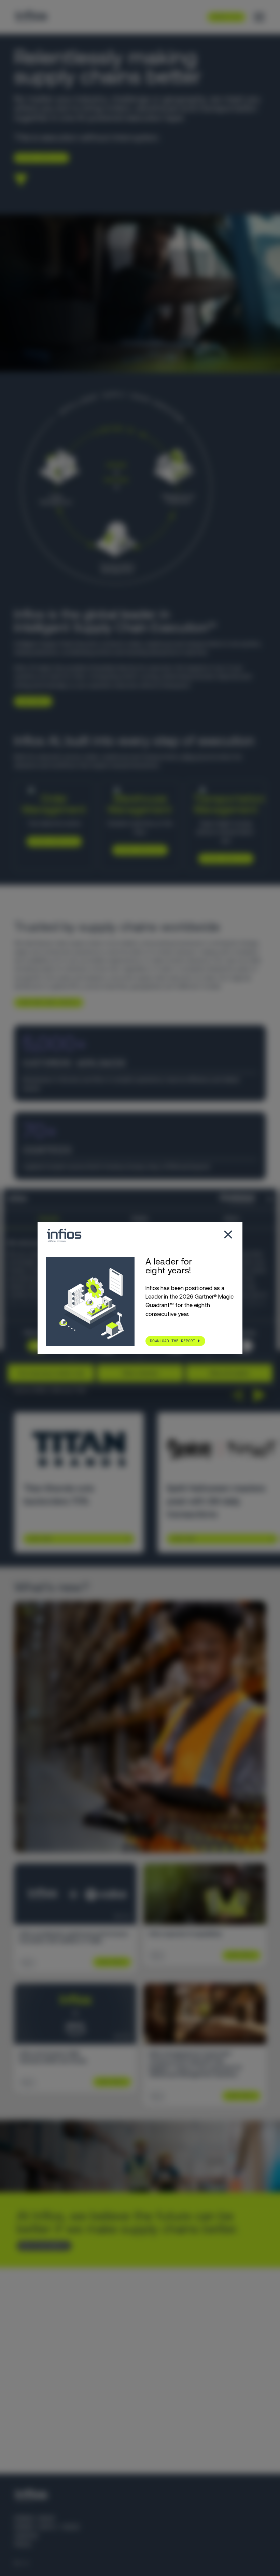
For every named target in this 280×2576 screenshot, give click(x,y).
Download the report (173, 1341)
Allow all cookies (229, 1373)
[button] (237, 1395)
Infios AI (192, 757)
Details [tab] (140, 1219)
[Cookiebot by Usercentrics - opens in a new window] (225, 1199)
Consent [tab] (48, 1219)
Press (23, 2544)
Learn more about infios (46, 1002)
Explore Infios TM (223, 859)
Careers (26, 2536)
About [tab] (232, 1219)
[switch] (243, 1346)
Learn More (40, 1539)
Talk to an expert (41, 2246)
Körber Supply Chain (46, 2527)
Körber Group (34, 2518)
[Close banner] (270, 1199)
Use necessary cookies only (51, 1373)
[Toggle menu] (259, 17)
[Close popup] (228, 1235)
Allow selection (140, 1373)
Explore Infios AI (39, 158)
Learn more (30, 701)
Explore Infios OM (51, 841)
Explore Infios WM (137, 850)
